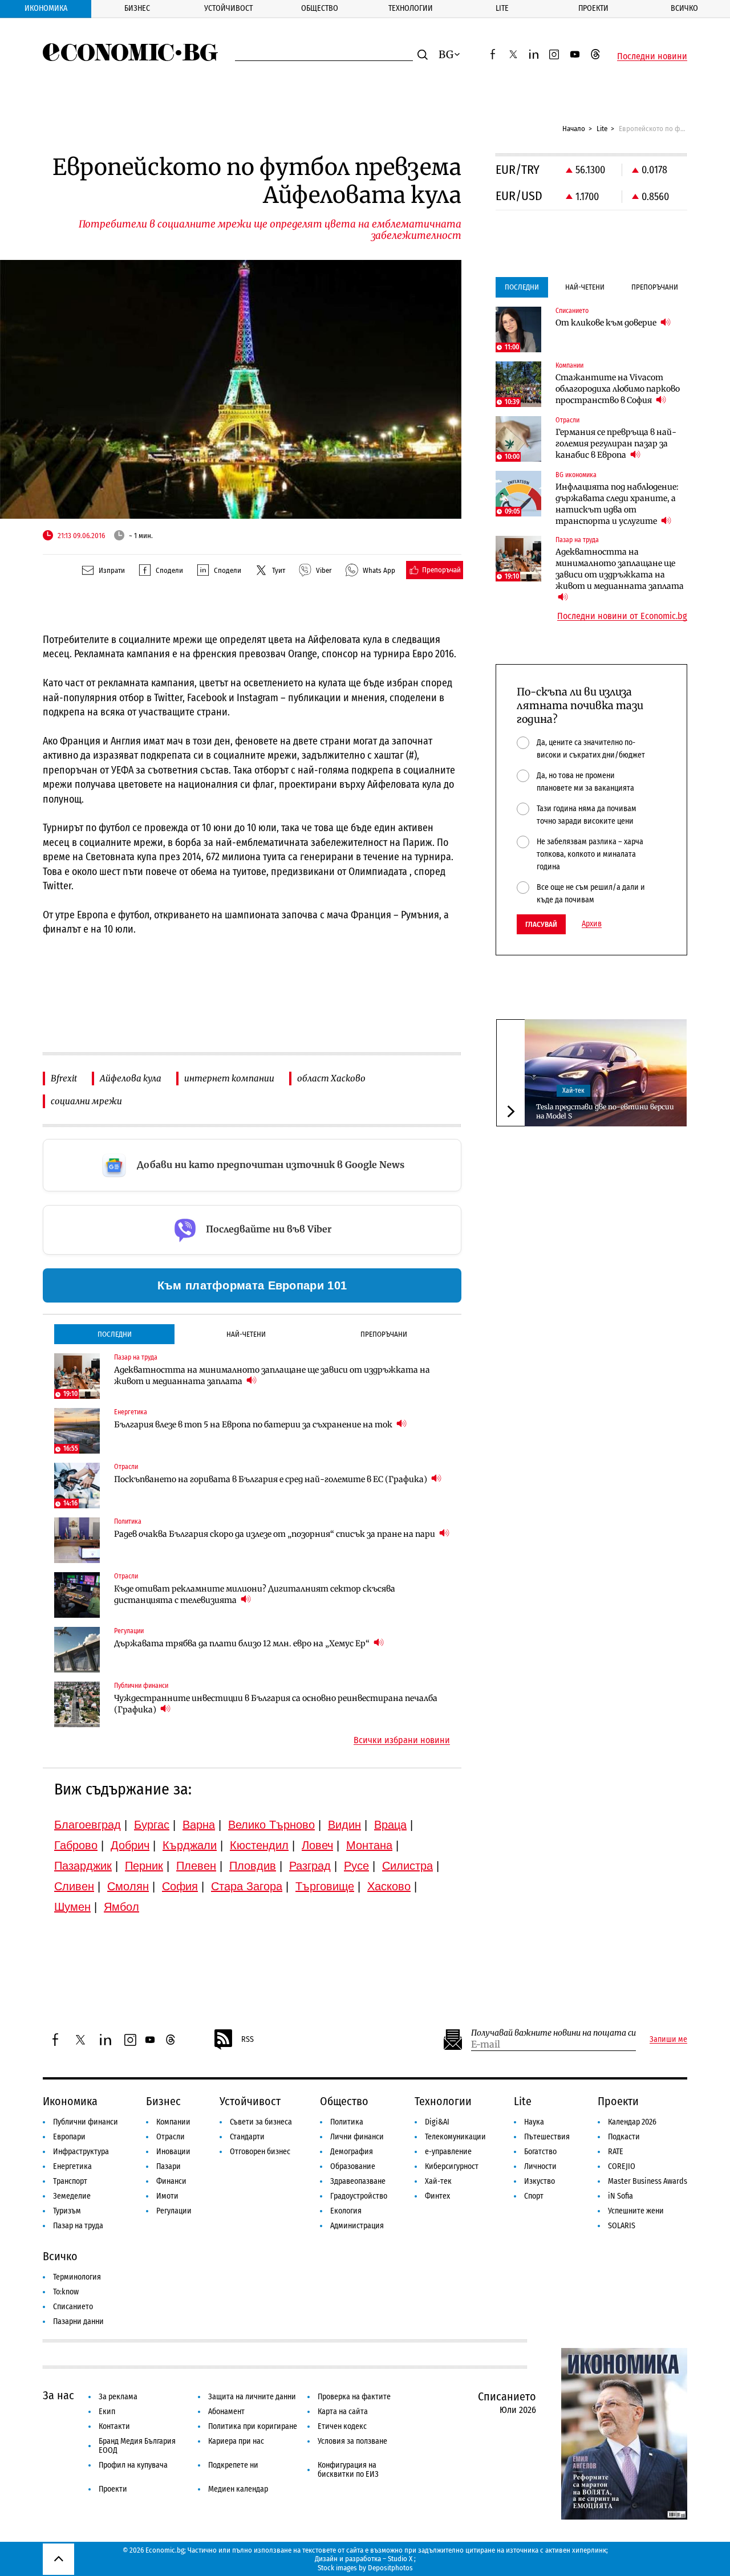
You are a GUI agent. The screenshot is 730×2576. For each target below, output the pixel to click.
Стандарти (247, 2137)
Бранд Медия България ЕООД (137, 2446)
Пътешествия (547, 2137)
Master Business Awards (648, 2181)
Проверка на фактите (354, 2397)
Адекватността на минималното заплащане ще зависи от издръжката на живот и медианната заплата (272, 1376)
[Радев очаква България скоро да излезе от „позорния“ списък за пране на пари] (77, 1540)
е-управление (448, 2152)
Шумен (72, 1907)
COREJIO (622, 2166)
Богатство (540, 2152)
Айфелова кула (131, 1078)
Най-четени (246, 1334)
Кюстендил (259, 1845)
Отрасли (171, 2137)
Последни (115, 1334)
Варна (199, 1825)
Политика (347, 2122)
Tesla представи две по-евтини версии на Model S (605, 1111)
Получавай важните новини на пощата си (553, 2033)
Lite (502, 8)
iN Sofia (620, 2196)
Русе (356, 1866)
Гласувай (541, 924)
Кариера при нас (236, 2441)
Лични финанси (357, 2137)
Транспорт (70, 2181)
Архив (592, 924)
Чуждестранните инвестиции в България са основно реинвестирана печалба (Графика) (276, 1704)
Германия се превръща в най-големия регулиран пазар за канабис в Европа (616, 443)
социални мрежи (86, 1101)
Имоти (167, 2196)
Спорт (534, 2196)
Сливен (74, 1886)
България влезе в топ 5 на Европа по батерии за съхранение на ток (254, 1425)
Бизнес (137, 8)
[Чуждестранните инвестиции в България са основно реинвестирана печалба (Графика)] (77, 1704)
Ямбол (121, 1907)
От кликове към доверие (607, 323)
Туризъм (67, 2211)
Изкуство (540, 2181)
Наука (534, 2122)
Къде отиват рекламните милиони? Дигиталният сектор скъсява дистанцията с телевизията (255, 1594)
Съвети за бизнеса (261, 2122)
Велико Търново (271, 1825)
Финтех (437, 2196)
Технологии (411, 8)
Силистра (407, 1866)
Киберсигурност (452, 2166)
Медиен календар (238, 2489)
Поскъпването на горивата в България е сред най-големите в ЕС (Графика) (271, 1479)
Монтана (369, 1845)
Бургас (152, 1825)
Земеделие (72, 2196)
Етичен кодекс (342, 2426)
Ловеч (317, 1845)
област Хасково (331, 1078)
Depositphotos (390, 2568)
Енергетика (72, 2166)
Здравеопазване (358, 2181)
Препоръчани (384, 1334)
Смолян (128, 1886)
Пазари (169, 2166)
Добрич (130, 1845)
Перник (144, 1866)
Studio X (400, 2559)
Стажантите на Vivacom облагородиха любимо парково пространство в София (618, 389)
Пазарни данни (78, 2321)
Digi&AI (437, 2122)
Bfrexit (64, 1078)
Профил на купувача (133, 2465)
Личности (540, 2166)
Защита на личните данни (252, 2397)
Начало (574, 129)
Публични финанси (86, 2122)
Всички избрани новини (402, 1740)
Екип (107, 2412)
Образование (353, 2166)
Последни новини (652, 56)
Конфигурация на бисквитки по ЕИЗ (348, 2470)
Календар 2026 (632, 2122)
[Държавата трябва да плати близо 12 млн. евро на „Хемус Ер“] (77, 1650)
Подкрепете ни (233, 2465)
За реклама (118, 2397)
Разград (310, 1866)
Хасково (389, 1886)
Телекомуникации (455, 2137)
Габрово (76, 1845)
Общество (320, 8)
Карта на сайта (343, 2412)
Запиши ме (668, 2040)
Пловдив (253, 1866)
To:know (66, 2292)
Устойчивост (228, 8)
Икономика (46, 8)
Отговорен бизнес (260, 2152)
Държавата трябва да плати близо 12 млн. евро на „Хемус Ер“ (243, 1643)
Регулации (174, 2211)
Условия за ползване (352, 2441)
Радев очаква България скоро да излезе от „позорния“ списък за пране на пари (275, 1534)
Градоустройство (359, 2196)
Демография (352, 2152)
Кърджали (190, 1845)
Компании (173, 2122)
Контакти (114, 2426)
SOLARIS (622, 2226)
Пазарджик (83, 1866)
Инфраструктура (81, 2152)
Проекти (593, 8)
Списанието (73, 2307)
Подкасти (624, 2137)
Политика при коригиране (253, 2426)
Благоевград (88, 1825)
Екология (346, 2211)
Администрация (357, 2226)
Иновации (173, 2152)
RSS (248, 2039)
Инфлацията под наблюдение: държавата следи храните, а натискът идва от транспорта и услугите (617, 504)
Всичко (684, 8)
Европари (69, 2137)
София (180, 1886)
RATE (616, 2152)
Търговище (325, 1886)
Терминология (77, 2277)
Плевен (196, 1866)
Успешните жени (636, 2211)
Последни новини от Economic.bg (622, 616)
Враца (390, 1825)
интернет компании (229, 1078)
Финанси (171, 2181)
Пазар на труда (78, 2226)
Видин (344, 1825)
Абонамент (226, 2412)
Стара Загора (247, 1886)
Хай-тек (573, 1090)
